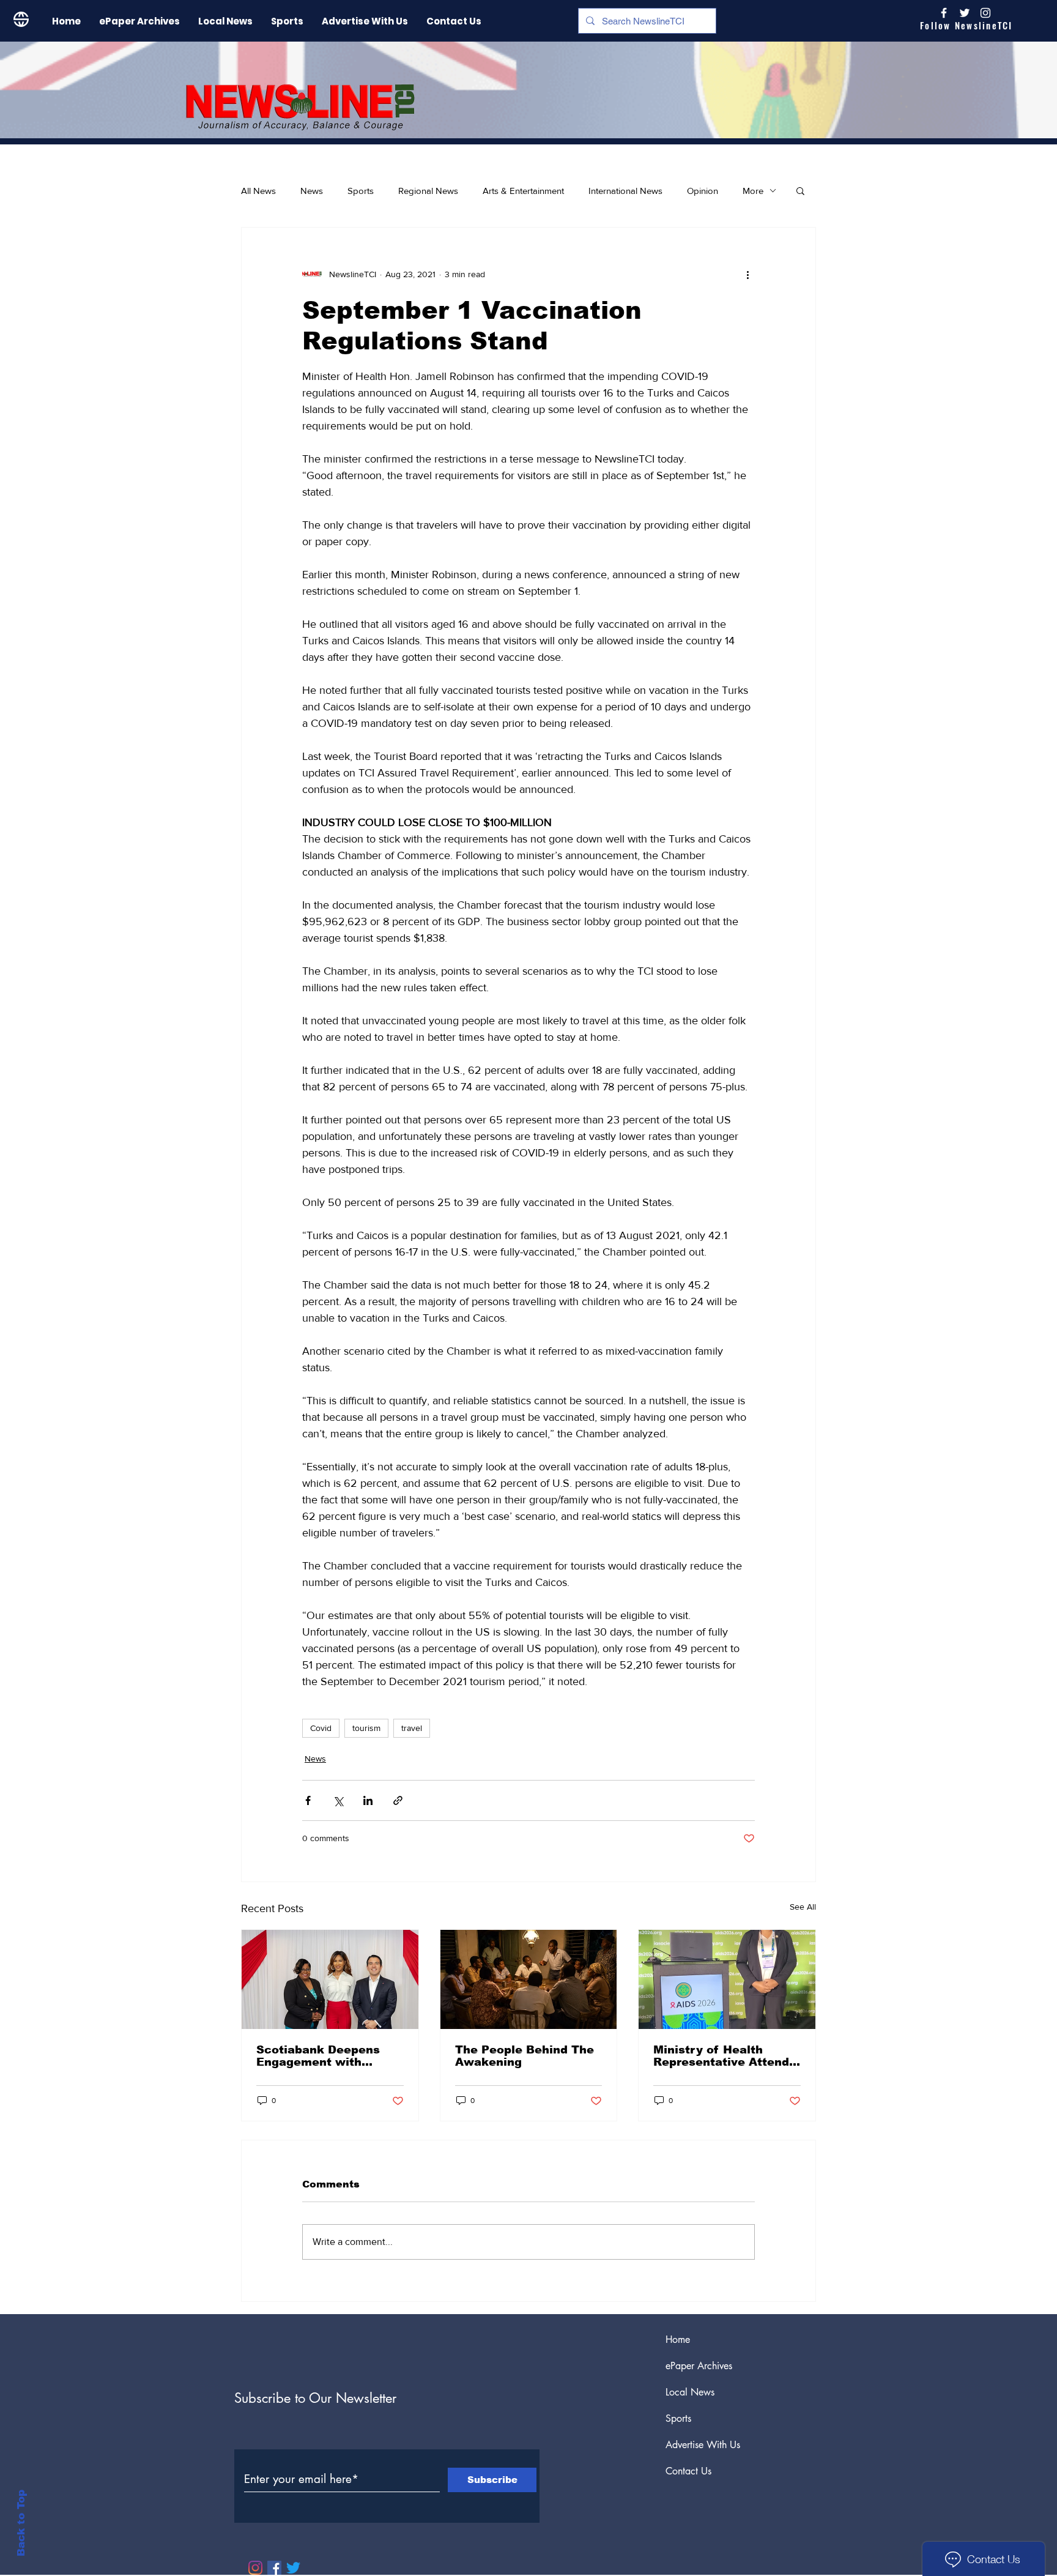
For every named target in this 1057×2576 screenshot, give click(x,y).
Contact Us (688, 2471)
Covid (321, 1728)
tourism (366, 1728)
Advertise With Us (703, 2445)
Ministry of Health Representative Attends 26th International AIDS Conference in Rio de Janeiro (725, 2056)
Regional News (428, 191)
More (753, 191)
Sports (361, 191)
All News (258, 191)
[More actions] (747, 274)
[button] (800, 190)
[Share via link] (398, 1800)
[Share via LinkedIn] (368, 1800)
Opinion (703, 191)
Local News (690, 2392)
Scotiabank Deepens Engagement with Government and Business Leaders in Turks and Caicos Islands (318, 2056)
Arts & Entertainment (523, 191)
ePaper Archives (699, 2366)
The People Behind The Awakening (525, 2056)
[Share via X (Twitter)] (338, 1800)
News (312, 191)
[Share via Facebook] (308, 1800)
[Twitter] (293, 2568)
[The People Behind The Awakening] (529, 1979)
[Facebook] (274, 2568)
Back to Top (21, 2523)
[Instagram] (985, 13)
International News (625, 191)
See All (803, 1907)
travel (412, 1728)
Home (678, 2340)
